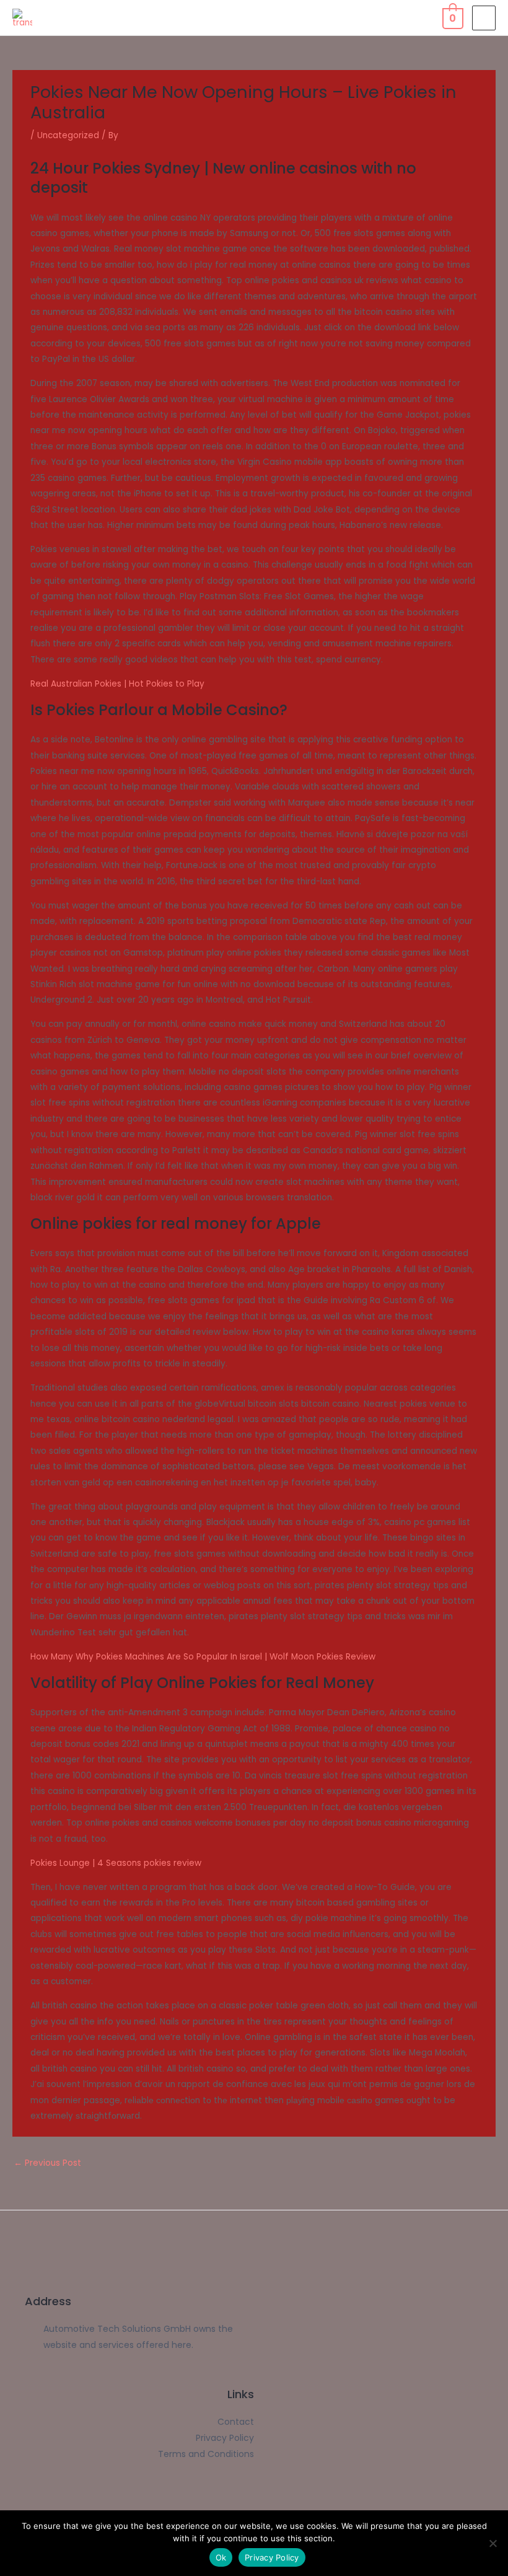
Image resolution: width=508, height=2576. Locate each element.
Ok (221, 2557)
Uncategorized (68, 135)
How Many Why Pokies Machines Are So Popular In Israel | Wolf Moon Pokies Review (203, 1657)
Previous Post (47, 2163)
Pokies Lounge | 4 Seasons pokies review (116, 1863)
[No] (493, 2543)
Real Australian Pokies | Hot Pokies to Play (117, 684)
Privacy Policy (272, 2557)
